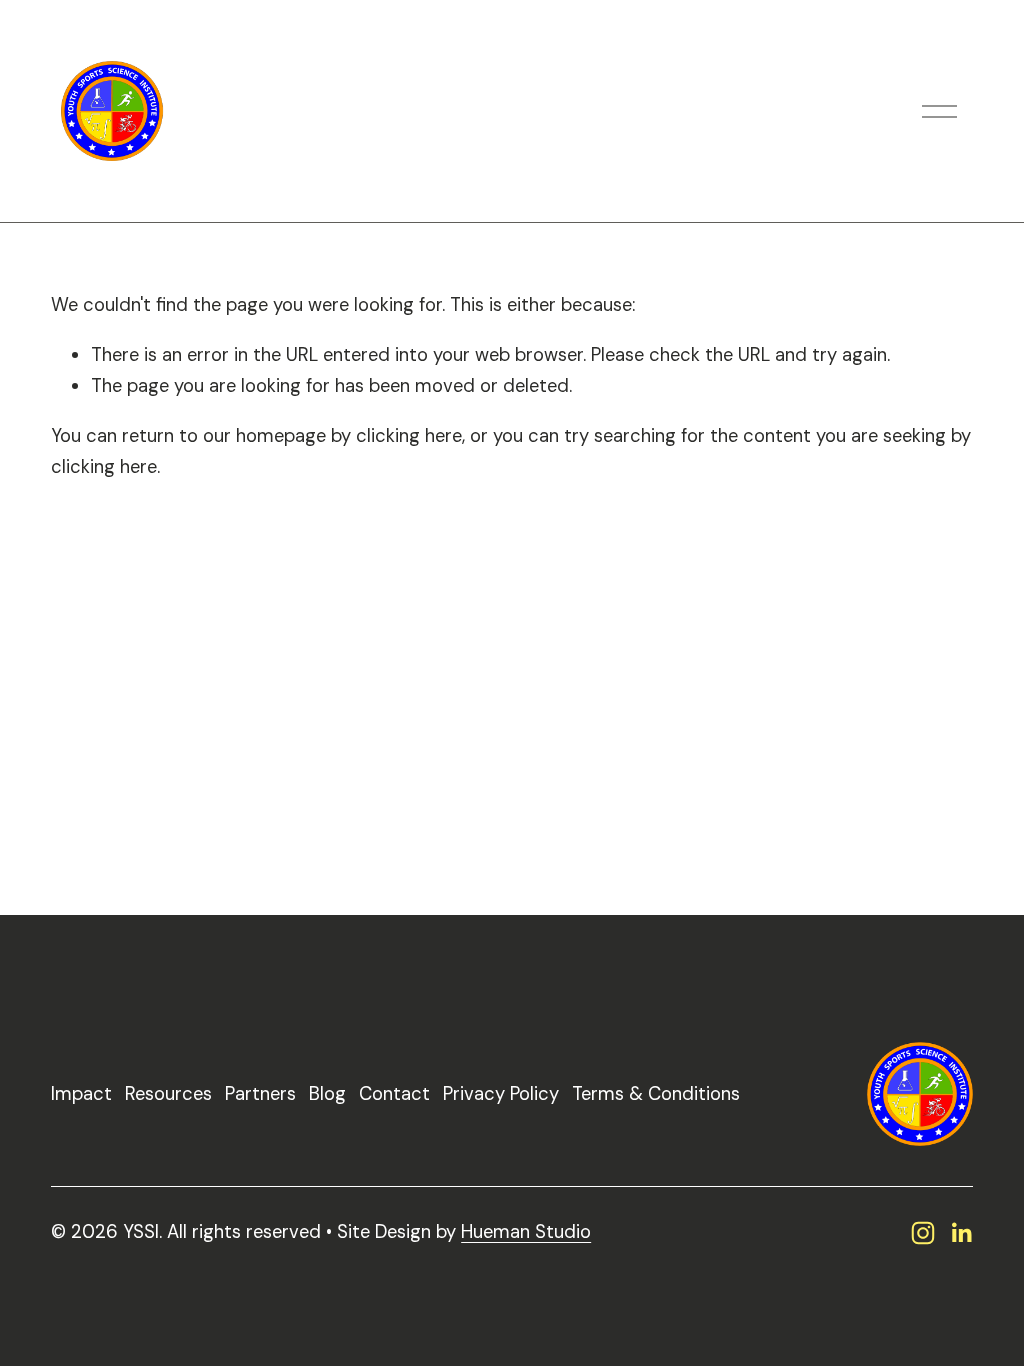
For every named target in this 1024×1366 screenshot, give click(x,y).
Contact (394, 1094)
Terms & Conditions (656, 1094)
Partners (260, 1094)
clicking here (409, 436)
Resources (168, 1094)
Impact (81, 1094)
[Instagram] (923, 1233)
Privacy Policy (501, 1094)
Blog (327, 1094)
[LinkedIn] (961, 1233)
